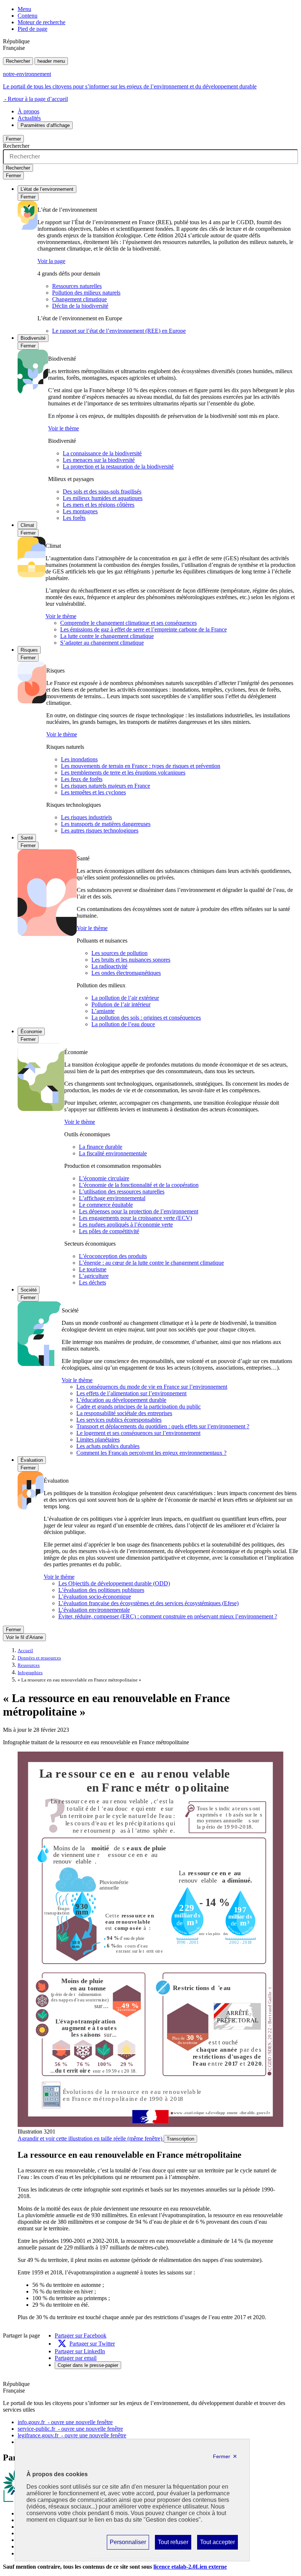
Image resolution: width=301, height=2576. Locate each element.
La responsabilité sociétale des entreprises (124, 1413)
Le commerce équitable (106, 1205)
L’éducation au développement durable (121, 1400)
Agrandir (90, 2138)
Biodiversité (33, 338)
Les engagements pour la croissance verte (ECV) (135, 1218)
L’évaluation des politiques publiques (101, 1590)
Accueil (25, 1651)
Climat (27, 525)
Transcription (180, 2139)
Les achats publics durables (108, 1446)
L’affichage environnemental (112, 1198)
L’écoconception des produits (113, 1256)
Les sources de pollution (119, 953)
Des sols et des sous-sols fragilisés (102, 491)
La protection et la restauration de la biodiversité (118, 467)
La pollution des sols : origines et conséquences (146, 1018)
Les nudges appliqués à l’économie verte (126, 1225)
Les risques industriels (86, 817)
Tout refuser (173, 2544)
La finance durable (101, 1147)
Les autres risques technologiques (100, 830)
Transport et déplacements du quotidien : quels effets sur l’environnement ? (163, 1426)
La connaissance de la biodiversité (102, 453)
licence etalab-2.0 (190, 2567)
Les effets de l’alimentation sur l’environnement (131, 1393)
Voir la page (51, 261)
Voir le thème (64, 428)
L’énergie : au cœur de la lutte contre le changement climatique (151, 1263)
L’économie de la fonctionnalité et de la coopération (139, 1185)
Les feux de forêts (82, 779)
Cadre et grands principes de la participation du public (139, 1407)
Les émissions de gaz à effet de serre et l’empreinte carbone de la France (144, 629)
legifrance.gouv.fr (72, 2435)
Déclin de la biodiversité (80, 306)
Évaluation (32, 1460)
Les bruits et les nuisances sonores (131, 960)
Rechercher (18, 61)
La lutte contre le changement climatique (107, 636)
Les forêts (74, 518)
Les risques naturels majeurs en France (106, 786)
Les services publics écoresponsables (119, 1420)
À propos (28, 111)
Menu (24, 9)
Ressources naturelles (77, 286)
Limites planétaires (98, 1440)
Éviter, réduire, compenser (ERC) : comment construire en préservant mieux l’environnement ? (168, 1616)
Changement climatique (79, 299)
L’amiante (103, 1011)
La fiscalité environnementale (113, 1153)
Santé (27, 838)
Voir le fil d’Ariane (24, 1637)
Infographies (30, 1673)
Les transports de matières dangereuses (106, 824)
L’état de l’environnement (47, 189)
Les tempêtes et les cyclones (93, 792)
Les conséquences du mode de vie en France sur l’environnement (152, 1387)
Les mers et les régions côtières (99, 505)
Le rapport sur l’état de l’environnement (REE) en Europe (119, 331)
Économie (31, 1032)
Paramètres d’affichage (45, 125)
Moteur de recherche (41, 22)
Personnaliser (128, 2544)
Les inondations (79, 759)
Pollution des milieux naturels (86, 293)
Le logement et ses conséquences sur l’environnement (138, 1433)
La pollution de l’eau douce (123, 1024)
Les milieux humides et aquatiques (103, 498)
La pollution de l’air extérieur (125, 998)
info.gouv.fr (65, 2422)
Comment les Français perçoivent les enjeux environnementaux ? (151, 1453)
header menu (51, 61)
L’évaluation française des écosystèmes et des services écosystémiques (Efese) (148, 1603)
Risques (29, 650)
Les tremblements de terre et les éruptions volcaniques (123, 773)
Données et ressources (39, 1658)
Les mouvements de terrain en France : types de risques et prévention (141, 766)
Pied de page (32, 29)
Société (29, 1290)
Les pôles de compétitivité (109, 1231)
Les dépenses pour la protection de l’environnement (139, 1211)
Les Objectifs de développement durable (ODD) (114, 1583)
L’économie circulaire (104, 1178)
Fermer (13, 139)
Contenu (28, 16)
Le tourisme (93, 1269)
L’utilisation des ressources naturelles (122, 1192)
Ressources (29, 1665)
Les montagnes (80, 511)
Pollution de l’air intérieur (121, 1004)
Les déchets (93, 1282)
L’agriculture (94, 1276)
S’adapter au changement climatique (102, 643)
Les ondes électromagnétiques (126, 973)
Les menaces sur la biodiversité (99, 460)
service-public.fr (70, 2429)
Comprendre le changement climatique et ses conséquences (128, 623)
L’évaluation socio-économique (95, 1597)
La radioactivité (109, 966)
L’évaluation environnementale (94, 1610)
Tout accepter (217, 2544)
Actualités (29, 118)
